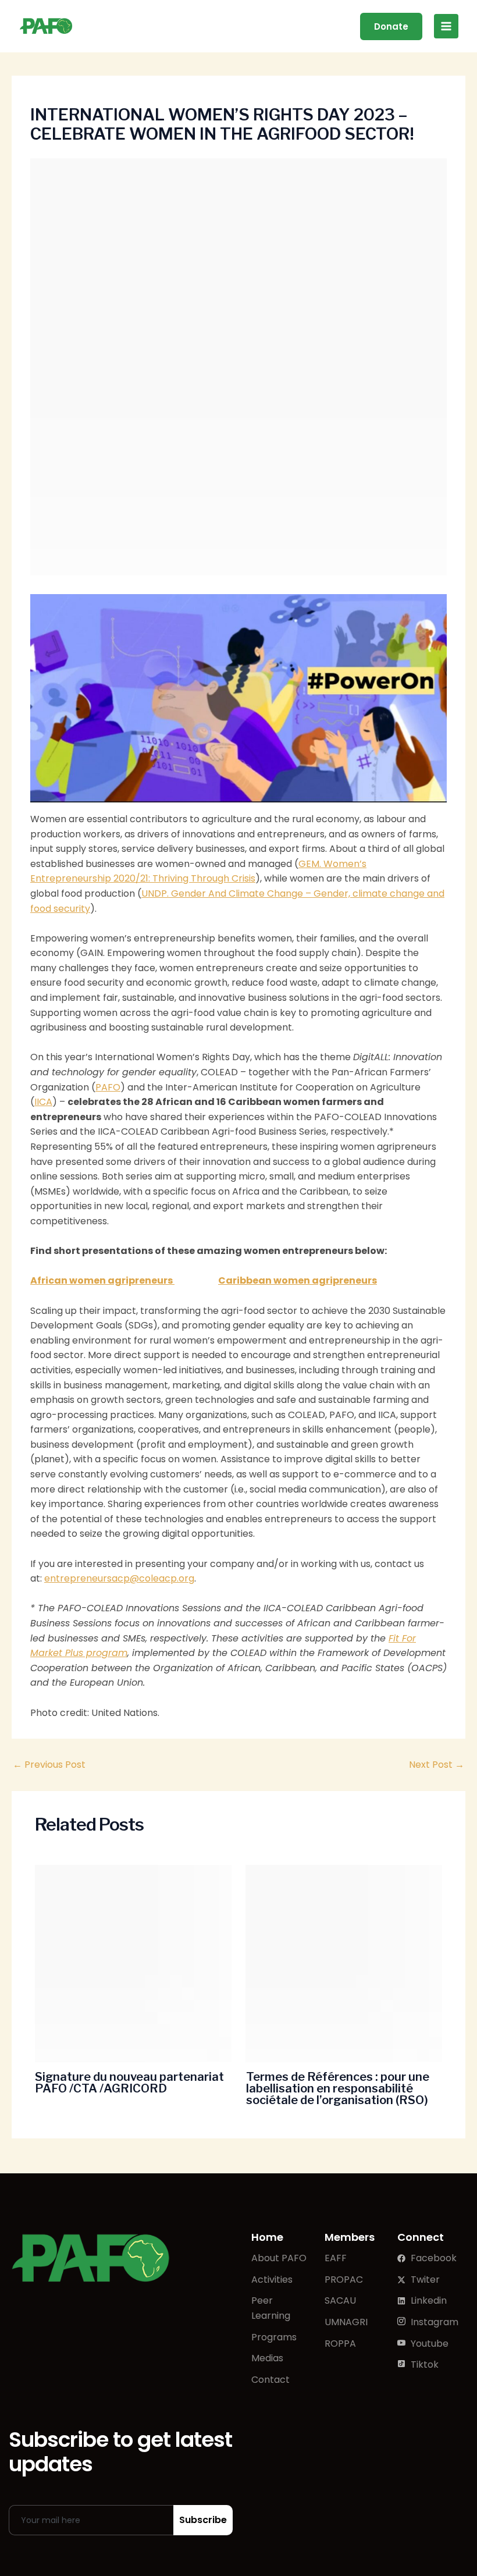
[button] (391, 26)
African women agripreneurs (102, 1280)
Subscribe (203, 2520)
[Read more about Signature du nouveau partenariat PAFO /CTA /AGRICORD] (133, 1964)
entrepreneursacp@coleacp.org (119, 1578)
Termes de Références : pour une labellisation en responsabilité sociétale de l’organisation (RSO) (338, 2088)
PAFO (108, 1087)
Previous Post (49, 1765)
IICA (43, 1102)
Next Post (437, 1765)
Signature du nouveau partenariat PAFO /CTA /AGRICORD (129, 2083)
